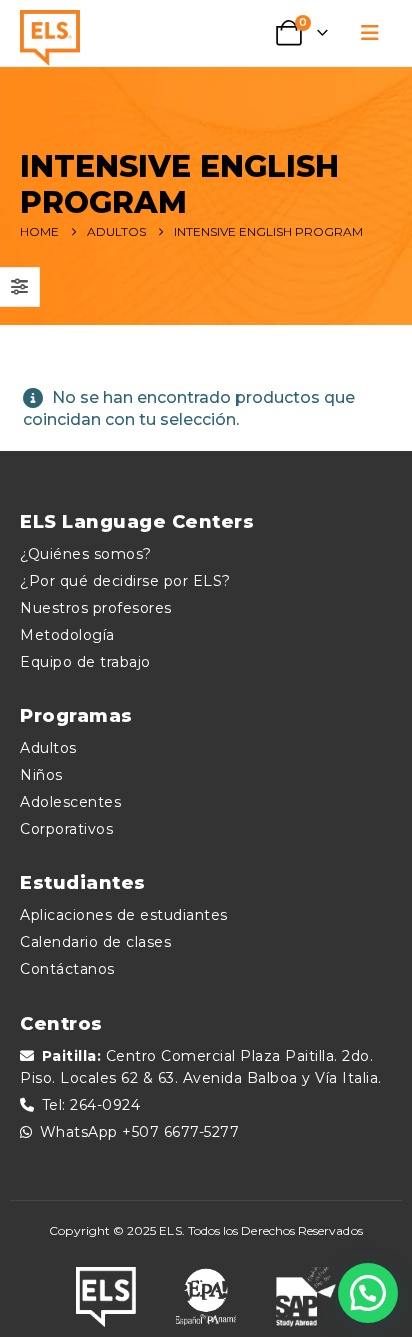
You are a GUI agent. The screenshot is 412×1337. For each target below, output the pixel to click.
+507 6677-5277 (180, 1132)
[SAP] (306, 1297)
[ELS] (106, 1297)
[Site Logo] (50, 38)
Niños (41, 775)
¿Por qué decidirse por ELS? (125, 581)
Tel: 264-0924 (91, 1105)
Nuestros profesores (96, 608)
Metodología (67, 635)
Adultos (48, 748)
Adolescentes (70, 802)
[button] (370, 33)
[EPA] (206, 1297)
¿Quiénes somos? (86, 554)
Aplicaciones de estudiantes (124, 915)
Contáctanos (67, 969)
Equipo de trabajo (85, 662)
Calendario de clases (95, 942)
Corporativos (66, 829)
